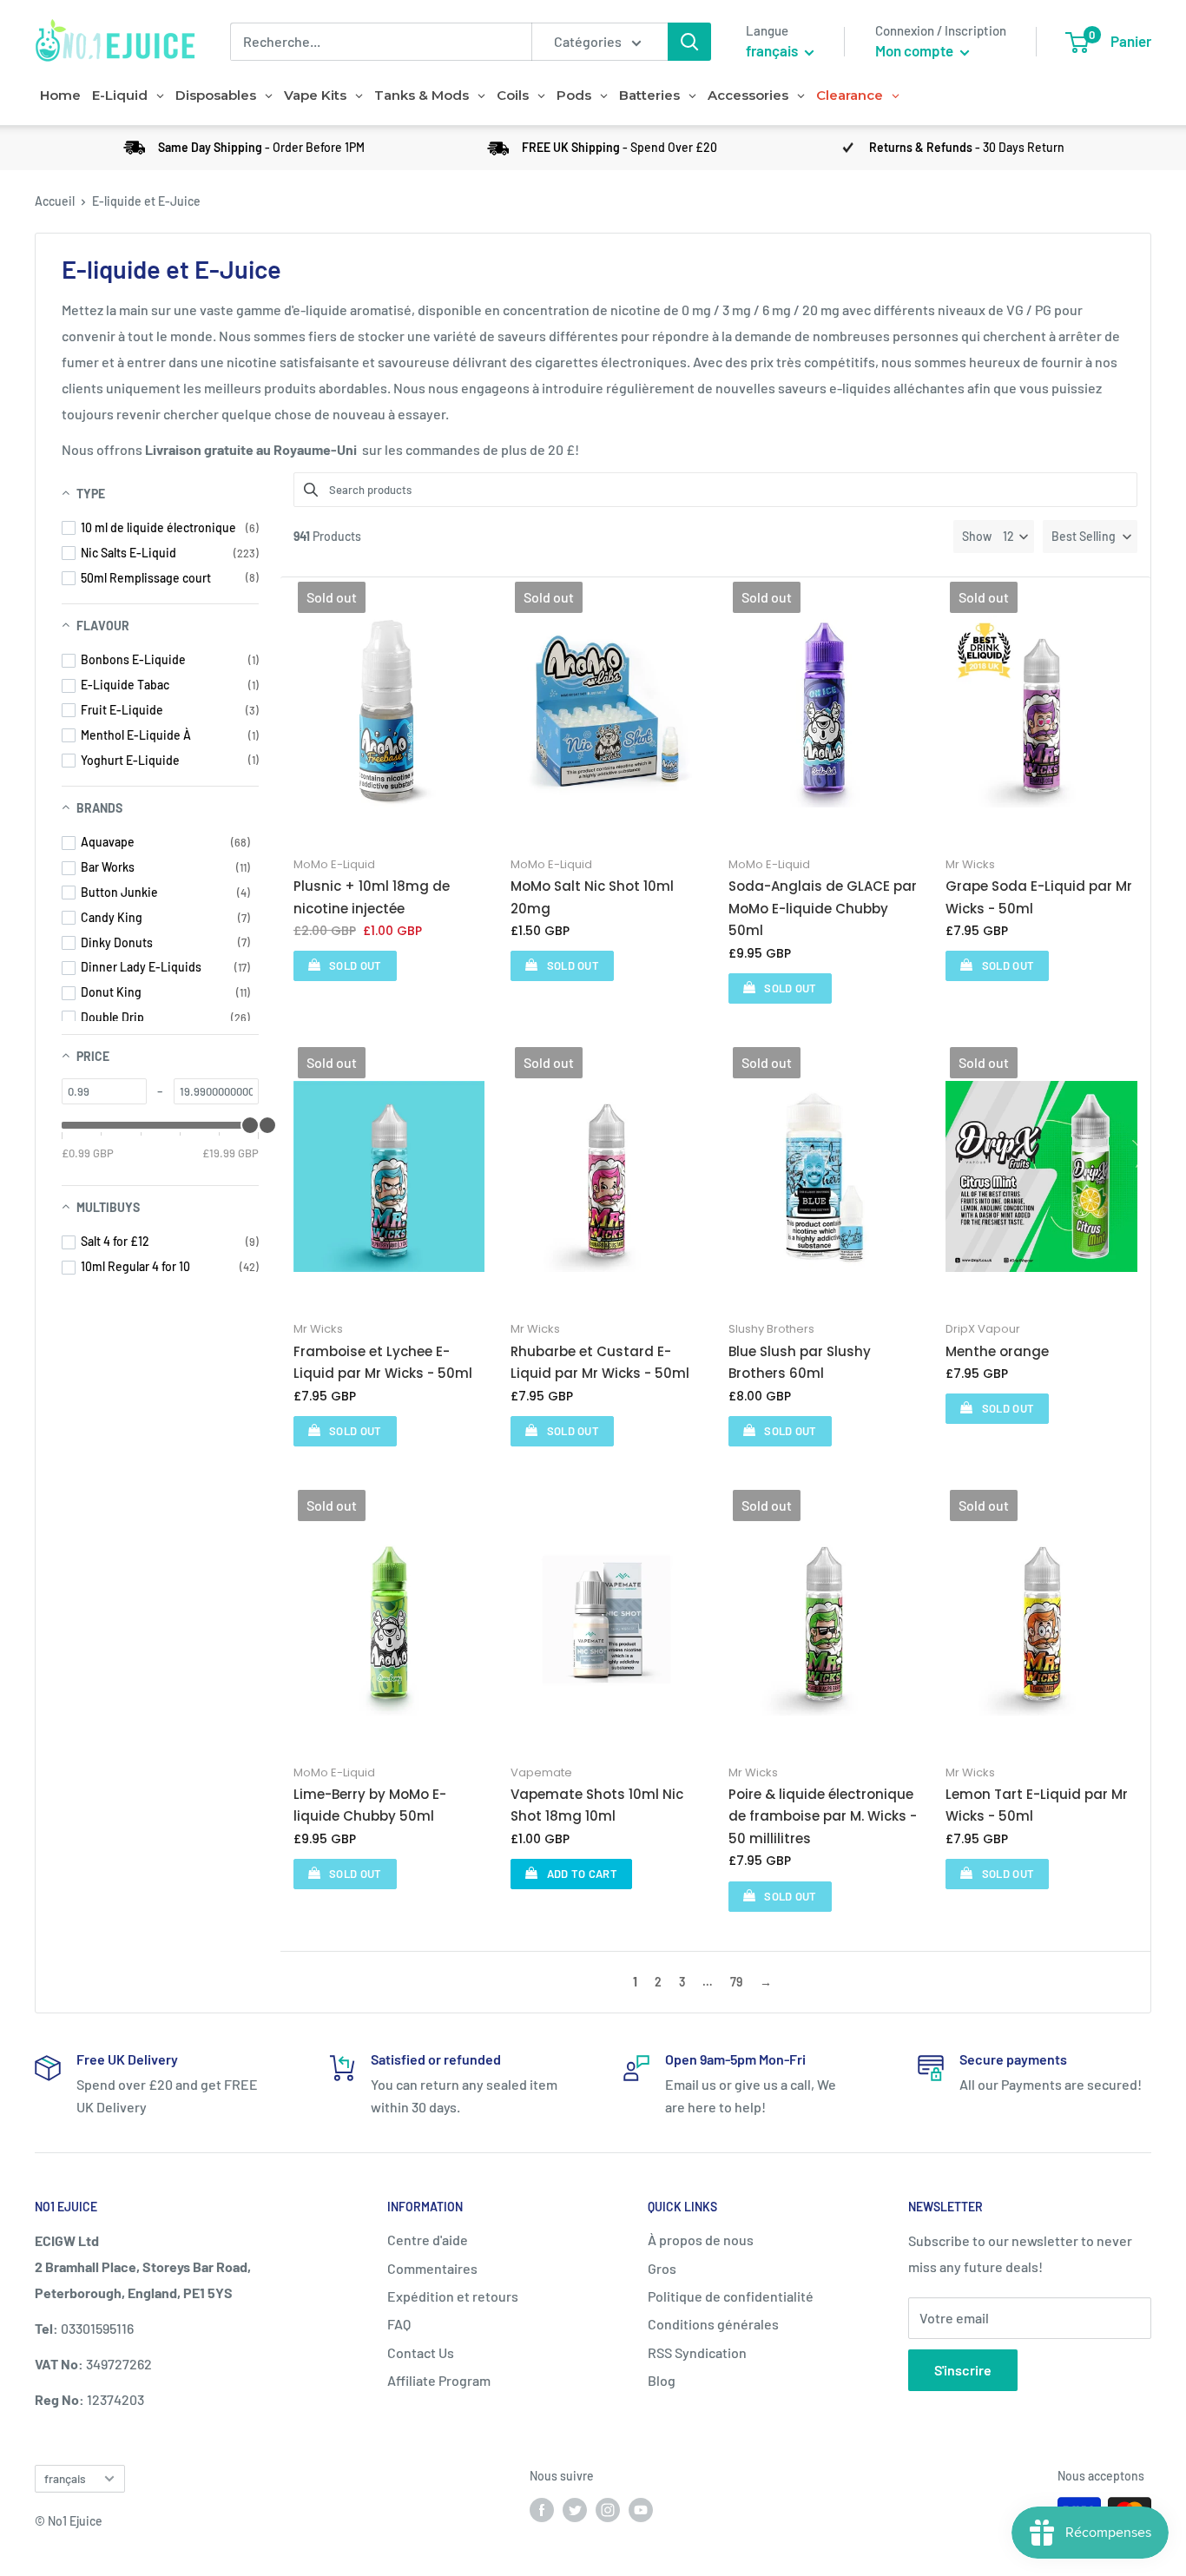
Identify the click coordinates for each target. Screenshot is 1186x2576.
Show (977, 536)
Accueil (55, 201)
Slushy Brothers (771, 1329)
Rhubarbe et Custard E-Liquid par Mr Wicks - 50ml (600, 1363)
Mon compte (916, 50)
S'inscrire (963, 2370)
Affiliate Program (439, 2380)
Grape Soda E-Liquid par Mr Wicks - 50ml (1039, 897)
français (65, 2478)
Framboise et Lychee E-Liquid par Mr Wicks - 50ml (383, 1363)
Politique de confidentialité (731, 2296)
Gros (662, 2268)
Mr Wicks (970, 864)
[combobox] (381, 42)
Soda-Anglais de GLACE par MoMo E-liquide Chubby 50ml (823, 908)
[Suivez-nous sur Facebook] (542, 2509)
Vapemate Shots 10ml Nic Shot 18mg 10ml (597, 1805)
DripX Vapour (983, 1329)
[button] (1090, 537)
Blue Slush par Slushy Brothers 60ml (800, 1363)
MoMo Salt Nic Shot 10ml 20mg (592, 897)
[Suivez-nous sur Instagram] (608, 2509)
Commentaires (432, 2268)
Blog (662, 2380)
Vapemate (541, 1772)
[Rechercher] (689, 42)
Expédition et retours (453, 2296)
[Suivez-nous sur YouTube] (641, 2509)
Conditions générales (713, 2324)
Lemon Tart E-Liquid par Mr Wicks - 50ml (1037, 1805)
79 (736, 1982)
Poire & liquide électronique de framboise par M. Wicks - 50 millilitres (823, 1816)
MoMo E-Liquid (334, 864)
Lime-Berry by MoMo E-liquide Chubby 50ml (370, 1805)
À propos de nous (701, 2240)
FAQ (399, 2324)
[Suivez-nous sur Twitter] (575, 2509)
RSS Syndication (697, 2352)
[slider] (267, 1125)
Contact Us (421, 2352)
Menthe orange (997, 1351)
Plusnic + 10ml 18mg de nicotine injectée (372, 897)
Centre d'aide (428, 2240)
